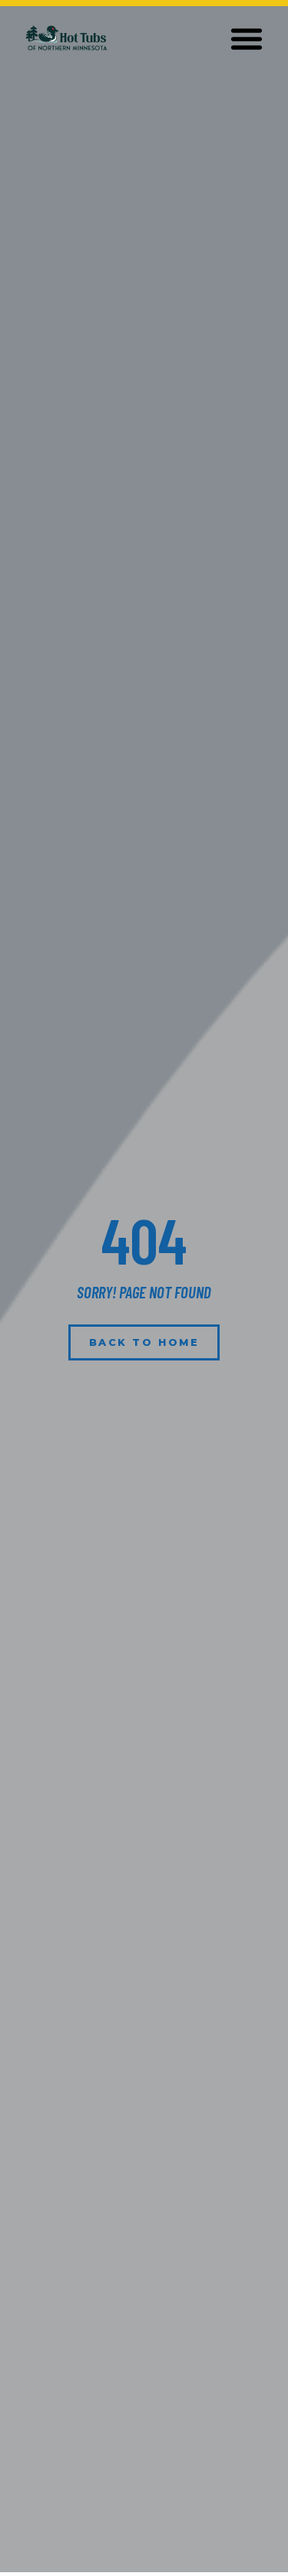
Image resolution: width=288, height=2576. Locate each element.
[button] (247, 38)
